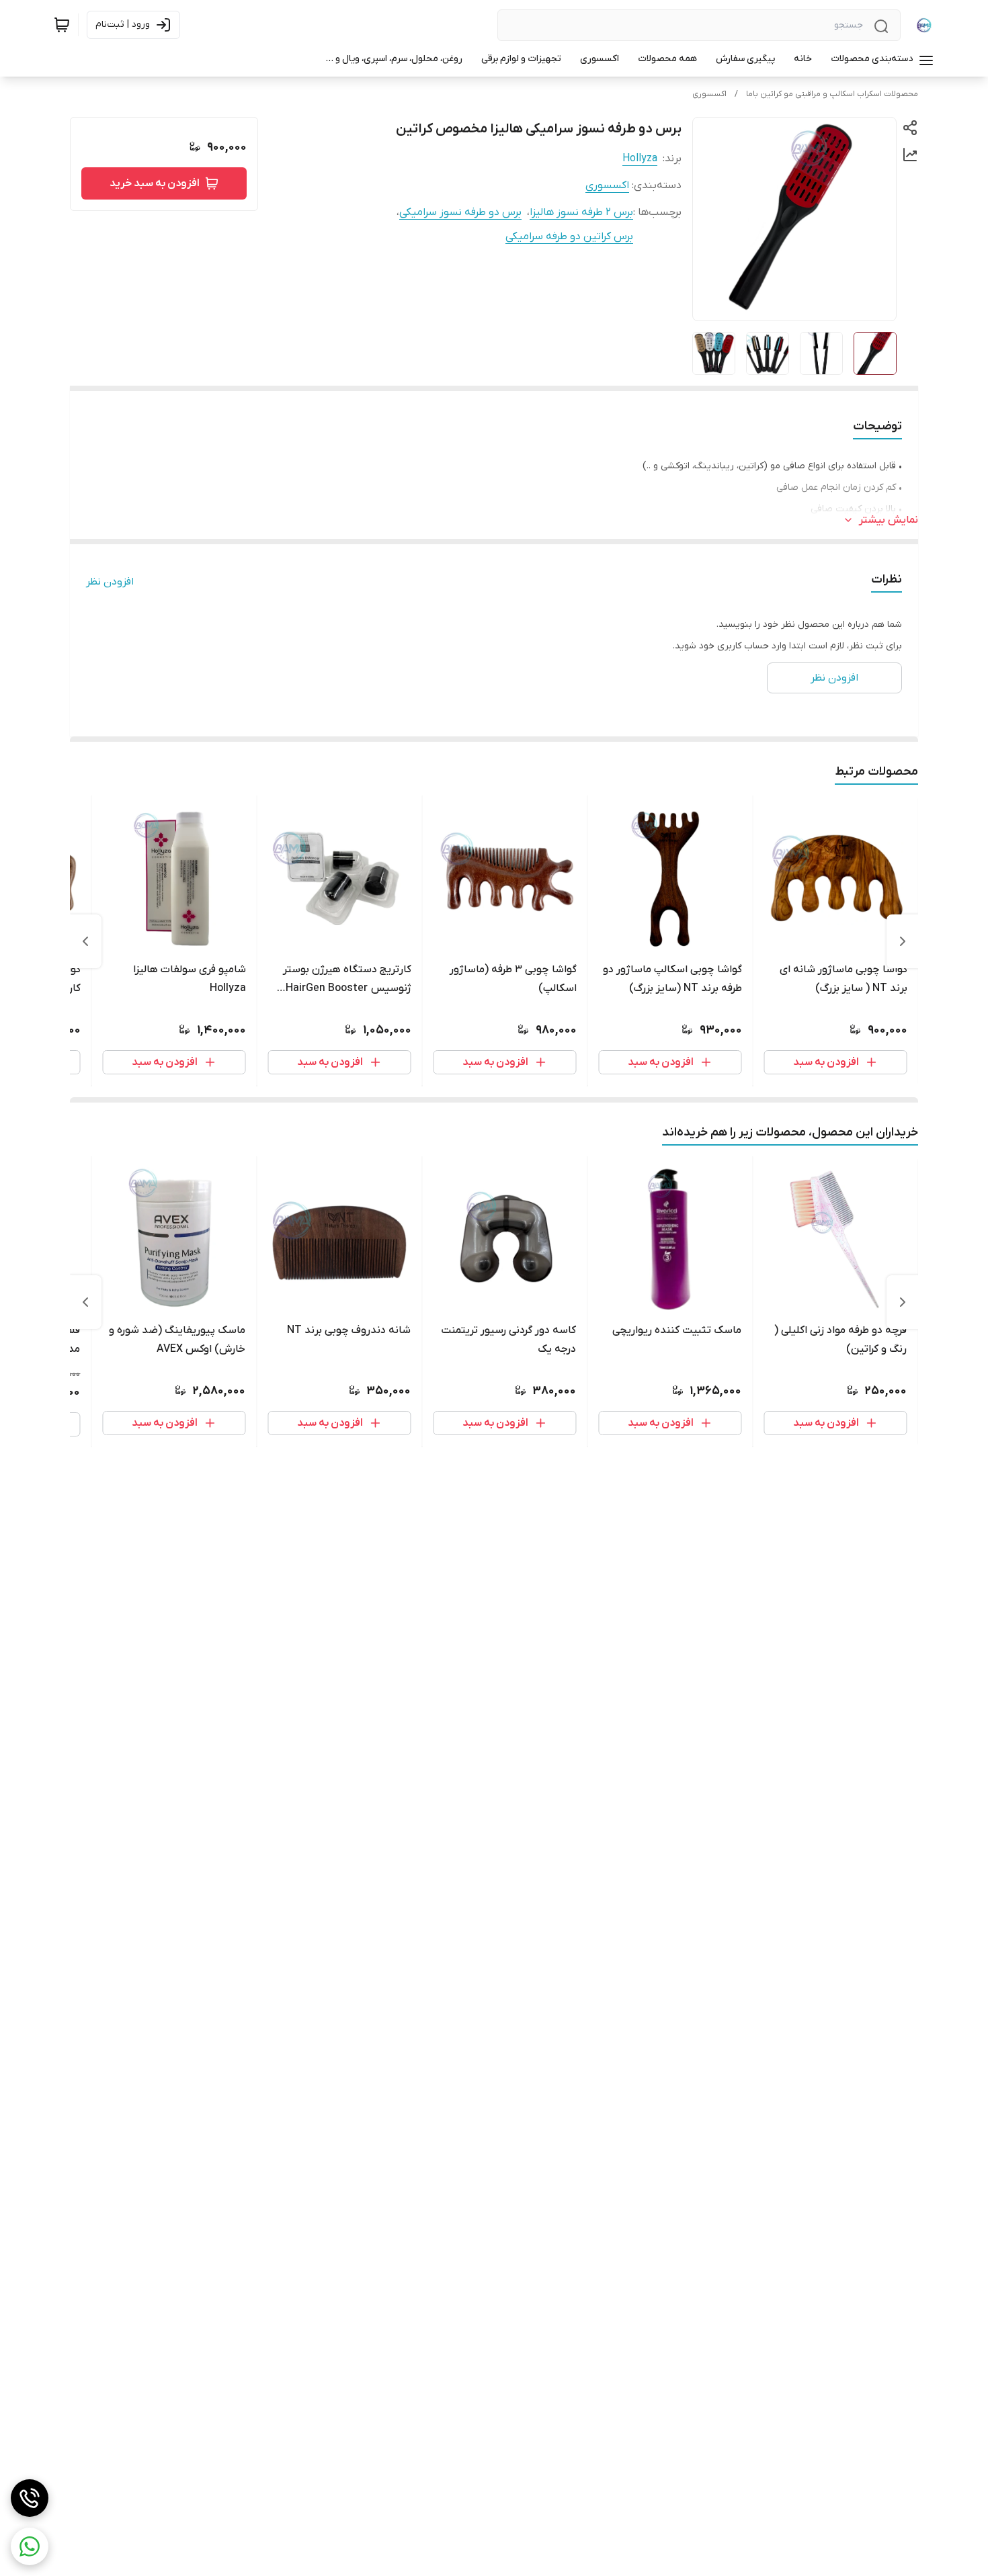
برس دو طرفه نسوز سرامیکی (460, 212)
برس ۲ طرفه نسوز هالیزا (581, 212)
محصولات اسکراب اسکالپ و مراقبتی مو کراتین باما (832, 94)
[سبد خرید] (62, 25)
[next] (85, 941)
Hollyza (640, 159)
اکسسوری (709, 94)
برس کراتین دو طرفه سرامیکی (569, 237)
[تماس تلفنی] (30, 2498)
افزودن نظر (110, 582)
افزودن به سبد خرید (155, 183)
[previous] (903, 941)
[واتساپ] (30, 2546)
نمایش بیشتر (889, 520)
